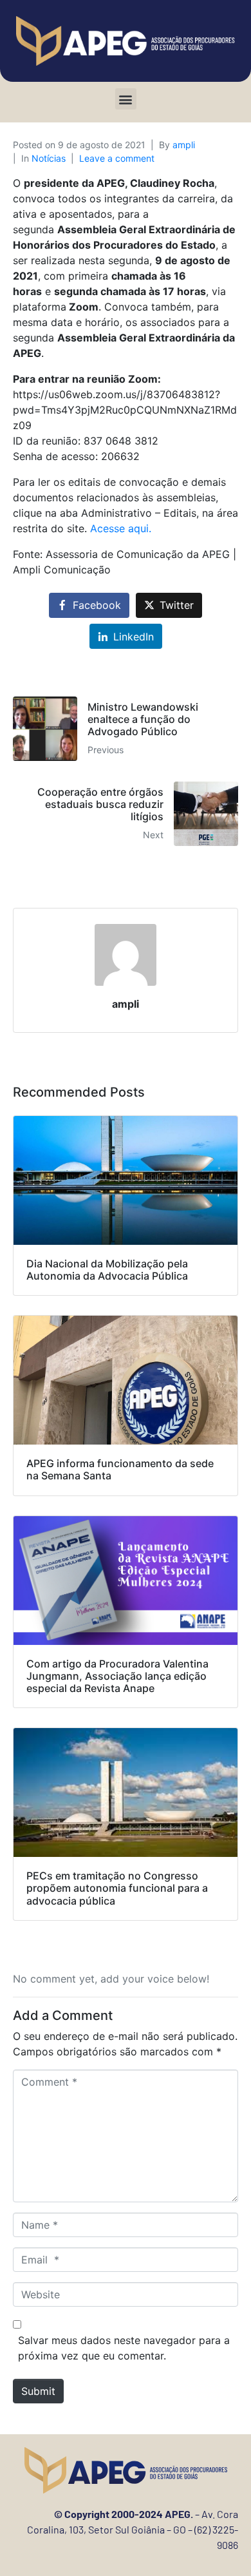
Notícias (49, 158)
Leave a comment (117, 158)
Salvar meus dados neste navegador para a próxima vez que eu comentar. (124, 2348)
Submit (38, 2391)
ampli (184, 145)
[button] (126, 99)
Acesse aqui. (121, 528)
